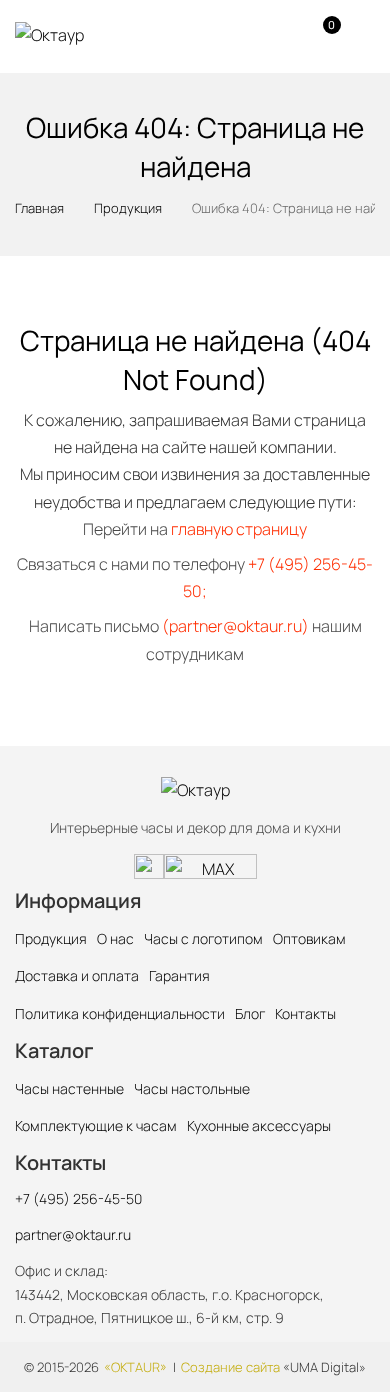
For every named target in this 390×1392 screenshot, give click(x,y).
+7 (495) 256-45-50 (78, 1198)
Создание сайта (230, 1367)
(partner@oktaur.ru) (235, 626)
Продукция (51, 938)
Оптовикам (309, 938)
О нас (115, 938)
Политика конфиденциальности (120, 1013)
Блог (250, 1013)
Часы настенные (69, 1088)
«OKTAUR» (135, 1367)
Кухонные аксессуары (259, 1125)
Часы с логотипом (203, 938)
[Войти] (283, 35)
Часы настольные (192, 1088)
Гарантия (179, 975)
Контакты (305, 1013)
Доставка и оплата (77, 975)
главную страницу (239, 529)
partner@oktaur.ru (73, 1234)
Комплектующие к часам (96, 1125)
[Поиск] (246, 35)
